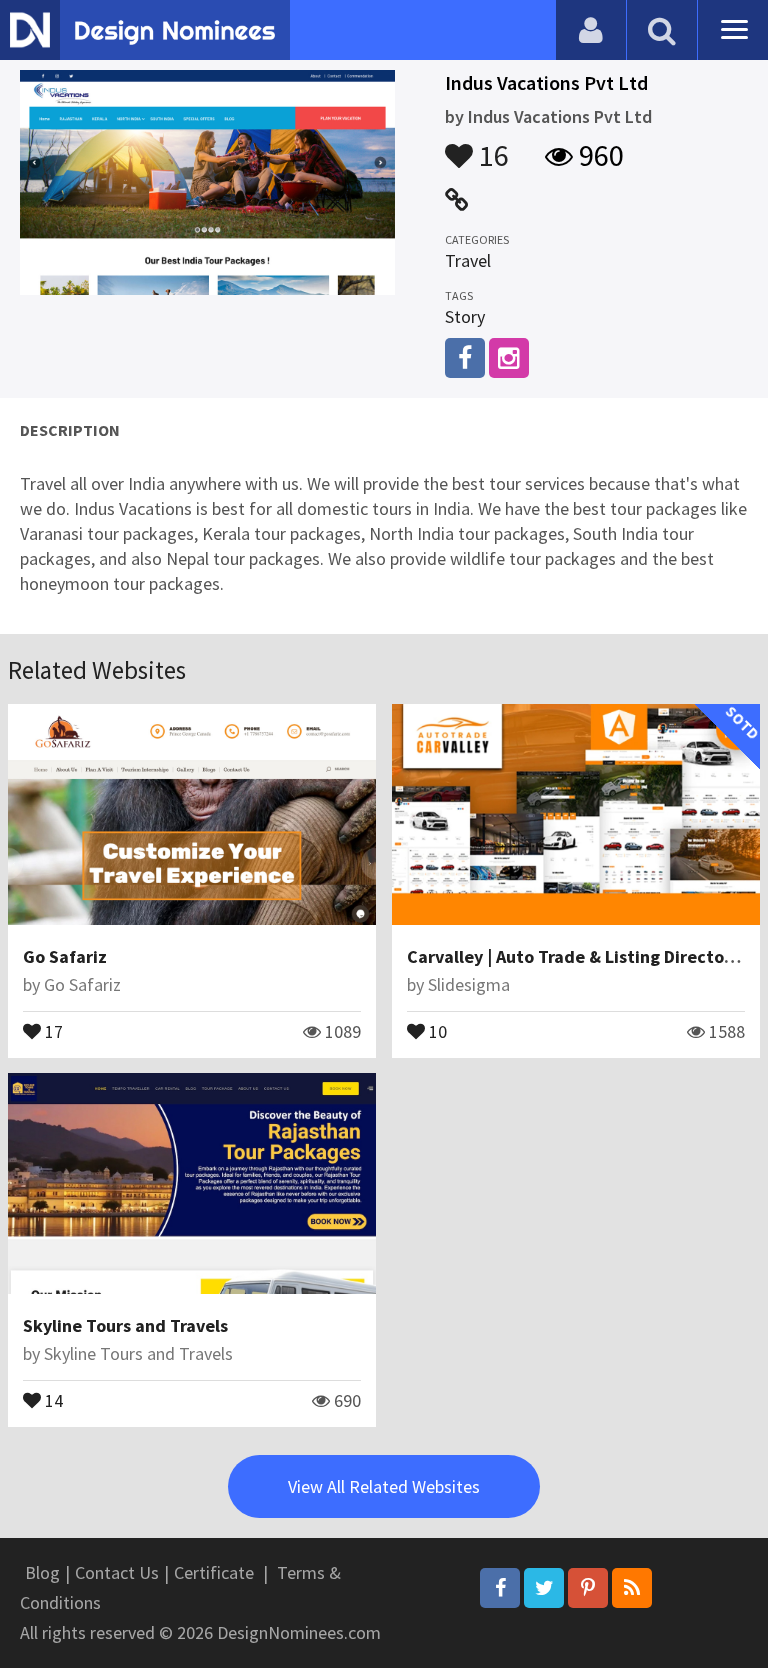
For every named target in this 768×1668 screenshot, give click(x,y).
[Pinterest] (588, 1588)
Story (465, 316)
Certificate (214, 1572)
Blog (42, 1572)
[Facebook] (500, 1588)
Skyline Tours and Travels (125, 1325)
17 (52, 1030)
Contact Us (117, 1572)
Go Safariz (65, 956)
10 (436, 1030)
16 (491, 146)
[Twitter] (544, 1588)
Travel (468, 260)
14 (52, 1399)
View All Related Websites (384, 1486)
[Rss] (632, 1588)
